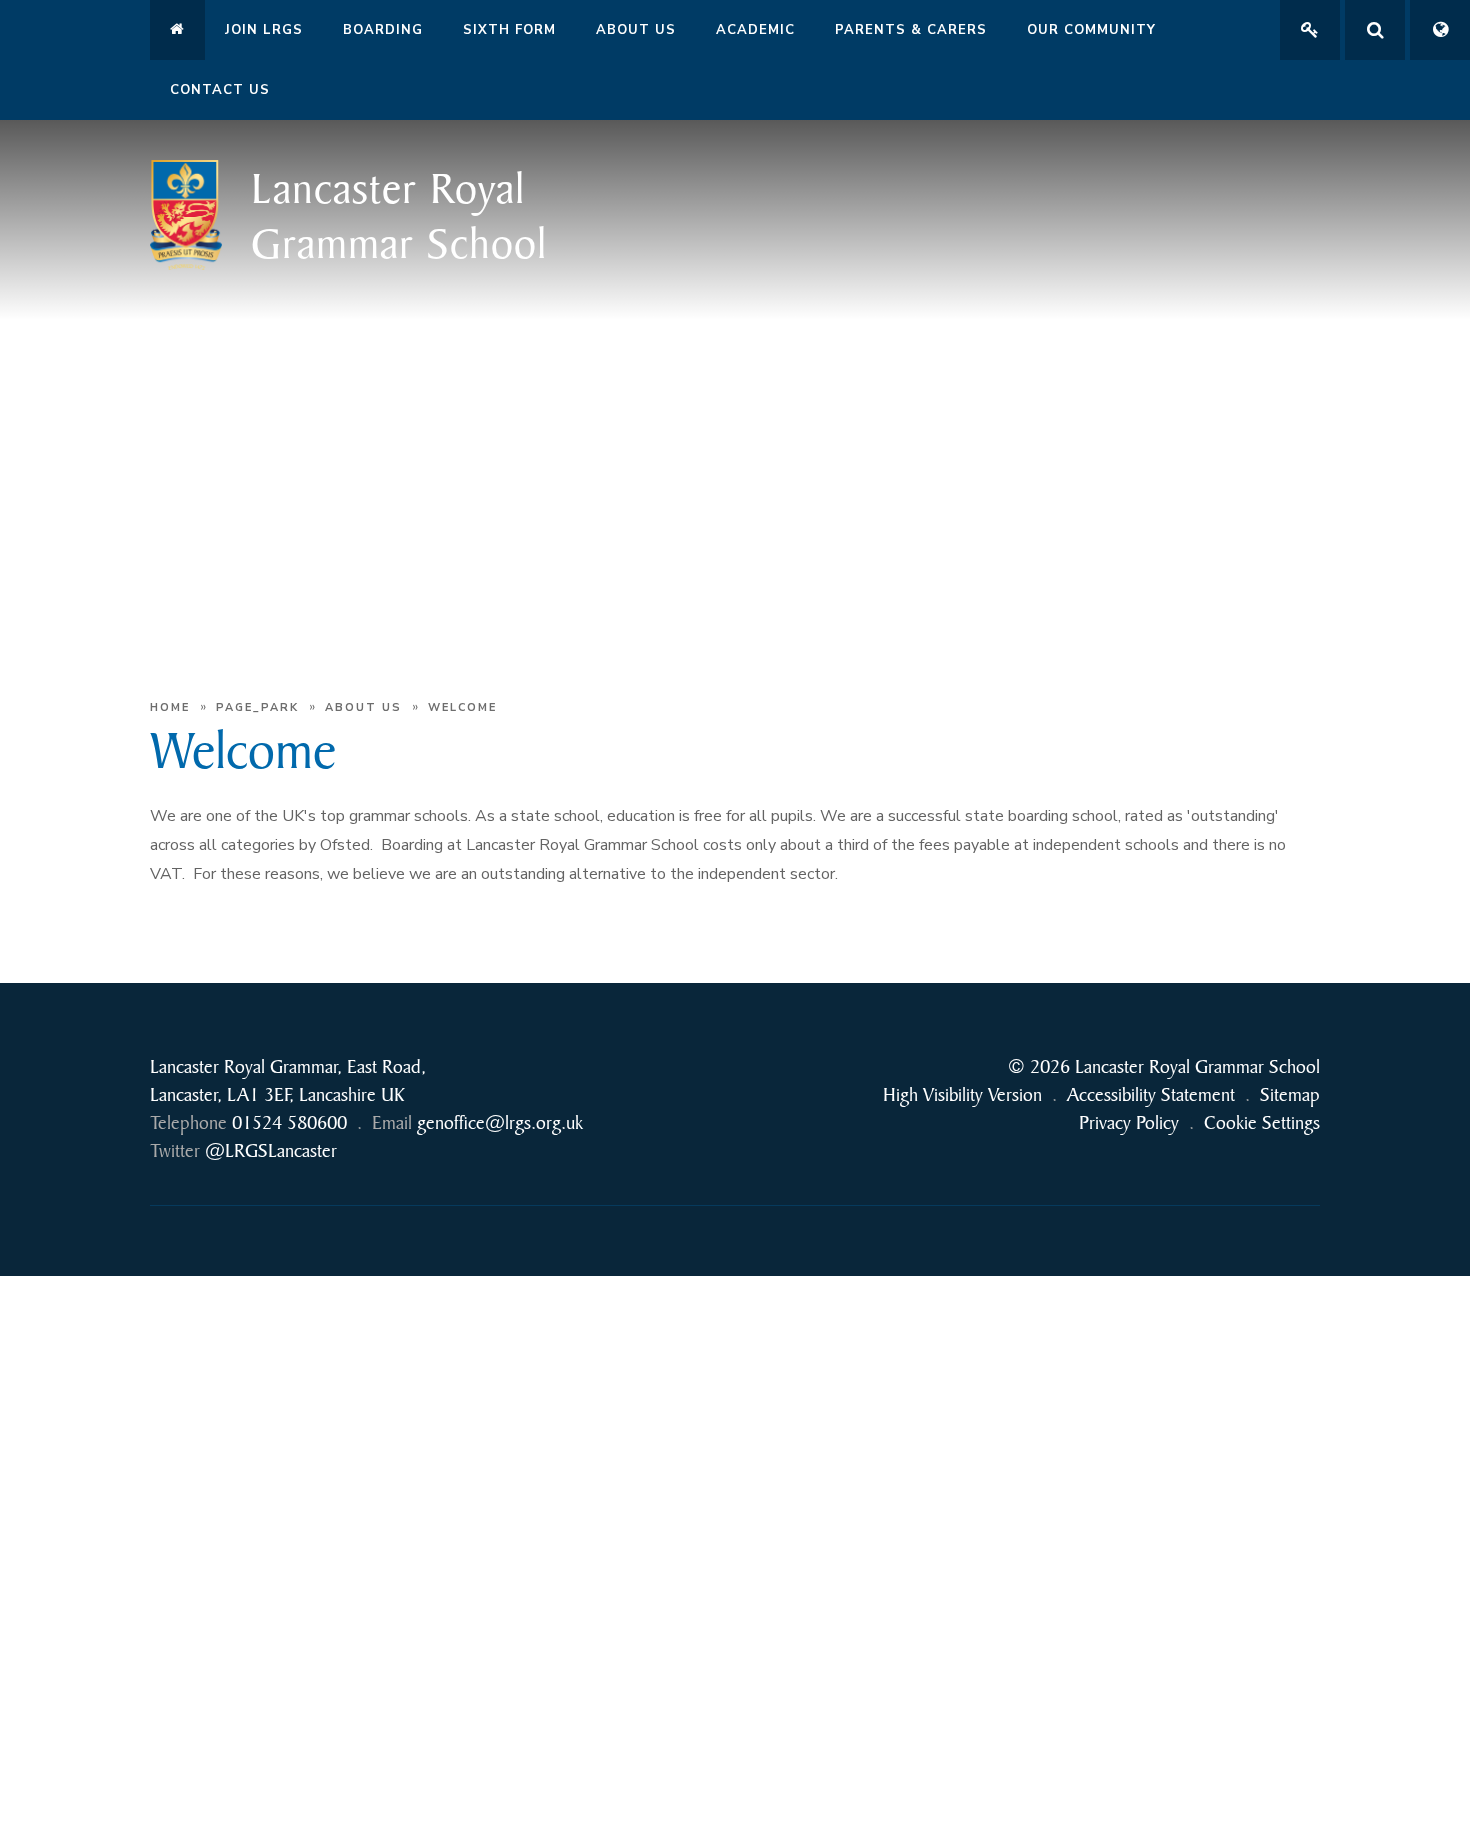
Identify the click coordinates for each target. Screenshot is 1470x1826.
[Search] (1375, 30)
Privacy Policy (1129, 1122)
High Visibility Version (962, 1094)
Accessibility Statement (1151, 1094)
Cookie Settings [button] (1262, 1122)
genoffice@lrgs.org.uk (500, 1122)
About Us (363, 707)
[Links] (1310, 30)
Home (170, 707)
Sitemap (1290, 1094)
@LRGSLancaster (271, 1150)
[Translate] (1440, 30)
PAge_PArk (257, 707)
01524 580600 (289, 1122)
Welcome (462, 707)
